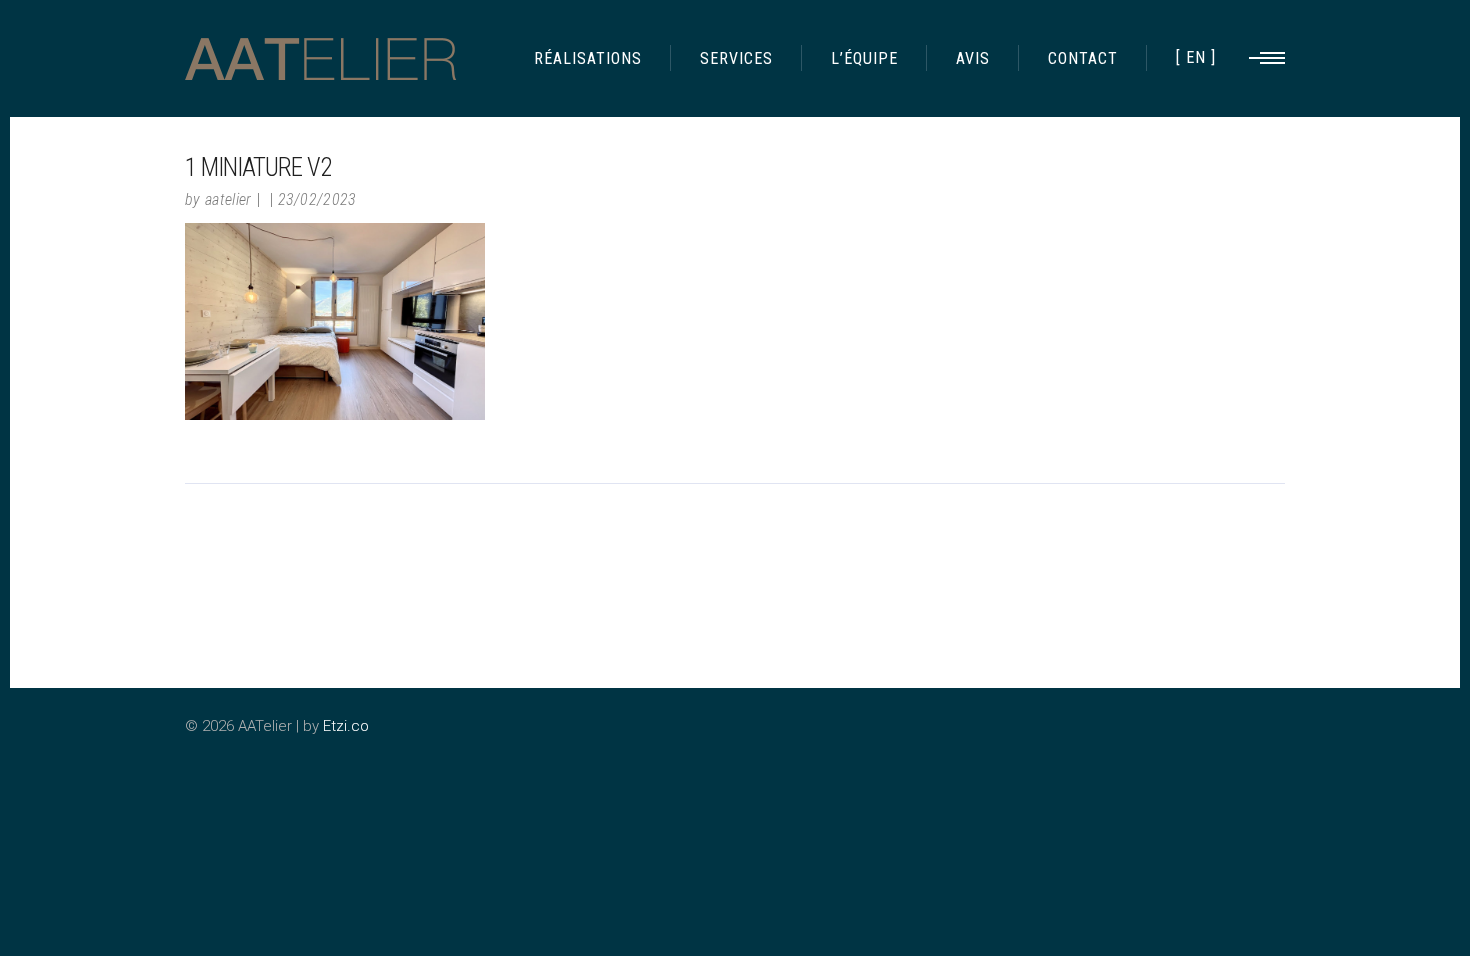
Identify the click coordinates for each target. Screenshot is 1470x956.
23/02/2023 (317, 199)
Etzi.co (346, 726)
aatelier (228, 199)
